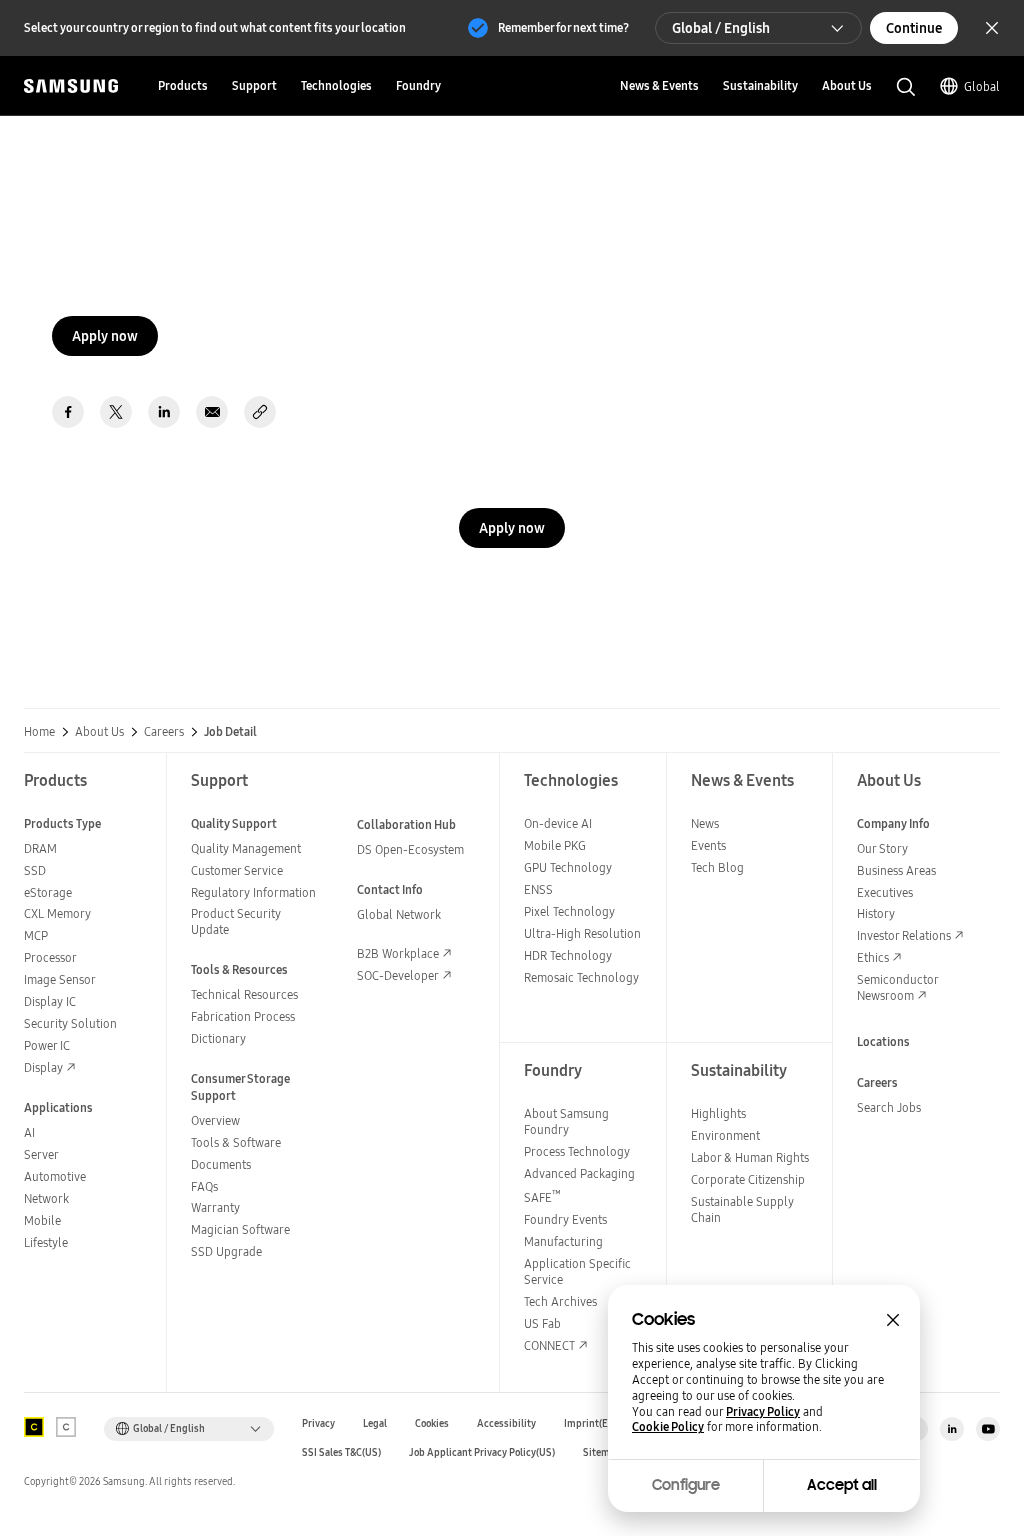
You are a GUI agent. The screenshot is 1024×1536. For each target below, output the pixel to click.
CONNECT (549, 1345)
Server (41, 1154)
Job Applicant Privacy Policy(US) (482, 1452)
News (705, 823)
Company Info (893, 823)
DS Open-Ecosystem (410, 849)
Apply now (105, 336)
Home (39, 732)
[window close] (893, 1320)
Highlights (718, 1113)
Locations (883, 1041)
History (876, 913)
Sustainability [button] (760, 85)
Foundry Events (565, 1219)
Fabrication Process (243, 1016)
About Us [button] (847, 85)
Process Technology (577, 1151)
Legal (375, 1423)
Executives (885, 892)
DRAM (40, 848)
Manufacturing (563, 1241)
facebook (68, 412)
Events (708, 845)
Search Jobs (889, 1107)
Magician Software (240, 1229)
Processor (50, 957)
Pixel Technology (569, 911)
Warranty (215, 1207)
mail (212, 412)
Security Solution (70, 1023)
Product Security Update (236, 921)
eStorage (48, 892)
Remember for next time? (563, 27)
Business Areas (896, 870)
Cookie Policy (668, 1427)
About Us (99, 732)
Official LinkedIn (952, 1429)
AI (29, 1132)
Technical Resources (244, 994)
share (260, 412)
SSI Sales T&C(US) (341, 1452)
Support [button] (254, 85)
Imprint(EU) (591, 1423)
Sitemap (602, 1452)
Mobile (42, 1220)
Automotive (55, 1176)
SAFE (542, 1197)
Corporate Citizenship (748, 1179)
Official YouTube (988, 1429)
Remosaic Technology (581, 977)
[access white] (66, 1427)
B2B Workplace (398, 953)
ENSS (538, 889)
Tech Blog (717, 867)
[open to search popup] (906, 87)
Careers (164, 732)
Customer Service (237, 870)
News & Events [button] (659, 85)
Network (46, 1198)
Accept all (842, 1485)
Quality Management (246, 848)
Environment (725, 1135)
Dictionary (218, 1038)
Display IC (50, 1001)
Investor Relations (904, 935)
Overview (215, 1120)
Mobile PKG (555, 845)
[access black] (34, 1427)
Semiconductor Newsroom (897, 987)
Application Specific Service (577, 1271)
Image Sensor (60, 979)
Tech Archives (560, 1301)
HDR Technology (568, 955)
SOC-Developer (398, 975)
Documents (221, 1164)
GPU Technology (568, 867)
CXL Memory (57, 913)
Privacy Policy (763, 1412)
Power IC (47, 1045)
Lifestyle (46, 1242)
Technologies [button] (336, 85)
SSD (35, 870)
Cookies (432, 1423)
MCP (36, 935)
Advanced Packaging (579, 1173)
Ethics (873, 957)
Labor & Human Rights (750, 1157)
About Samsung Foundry (566, 1121)
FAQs (204, 1186)
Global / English (721, 28)
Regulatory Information (253, 892)
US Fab (542, 1323)
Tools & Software (236, 1142)
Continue (914, 28)
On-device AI (558, 823)
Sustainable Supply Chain (742, 1209)
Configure (686, 1485)
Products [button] (183, 85)
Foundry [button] (418, 85)
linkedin (164, 412)
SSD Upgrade (226, 1251)
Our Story (882, 848)
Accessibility (506, 1423)
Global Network (399, 914)
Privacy (318, 1423)
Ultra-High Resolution (582, 933)
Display (43, 1067)
